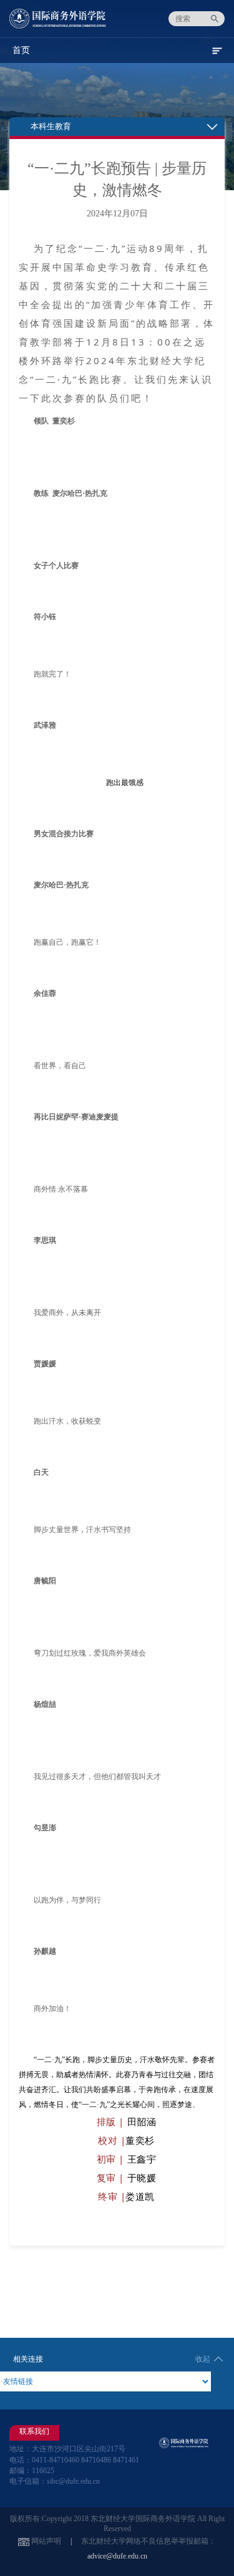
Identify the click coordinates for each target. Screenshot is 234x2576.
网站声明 (46, 2541)
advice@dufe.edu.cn (117, 2556)
